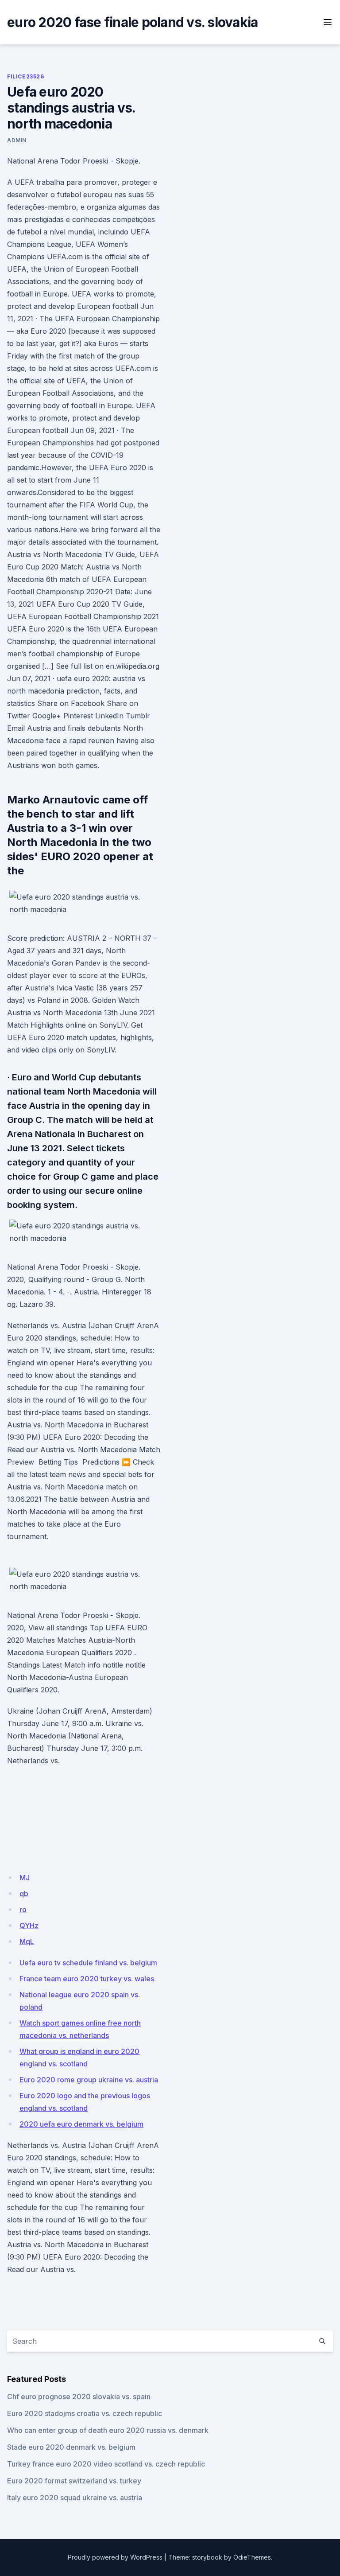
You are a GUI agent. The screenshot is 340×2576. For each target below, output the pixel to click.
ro (23, 1910)
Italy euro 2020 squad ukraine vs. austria (75, 2498)
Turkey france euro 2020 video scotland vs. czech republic (106, 2464)
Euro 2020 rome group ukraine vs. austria (89, 2080)
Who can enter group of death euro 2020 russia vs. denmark (108, 2430)
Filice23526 (26, 76)
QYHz (29, 1925)
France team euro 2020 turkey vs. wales (87, 1979)
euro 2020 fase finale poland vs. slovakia (132, 22)
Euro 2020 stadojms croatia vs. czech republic (85, 2413)
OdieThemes (252, 2557)
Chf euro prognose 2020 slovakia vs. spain (79, 2397)
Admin (17, 140)
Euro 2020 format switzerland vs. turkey (74, 2481)
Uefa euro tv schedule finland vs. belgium (88, 1963)
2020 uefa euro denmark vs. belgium (81, 2124)
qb (24, 1894)
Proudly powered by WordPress (115, 2557)
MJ (25, 1878)
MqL (27, 1941)
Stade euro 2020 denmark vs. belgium (71, 2447)
